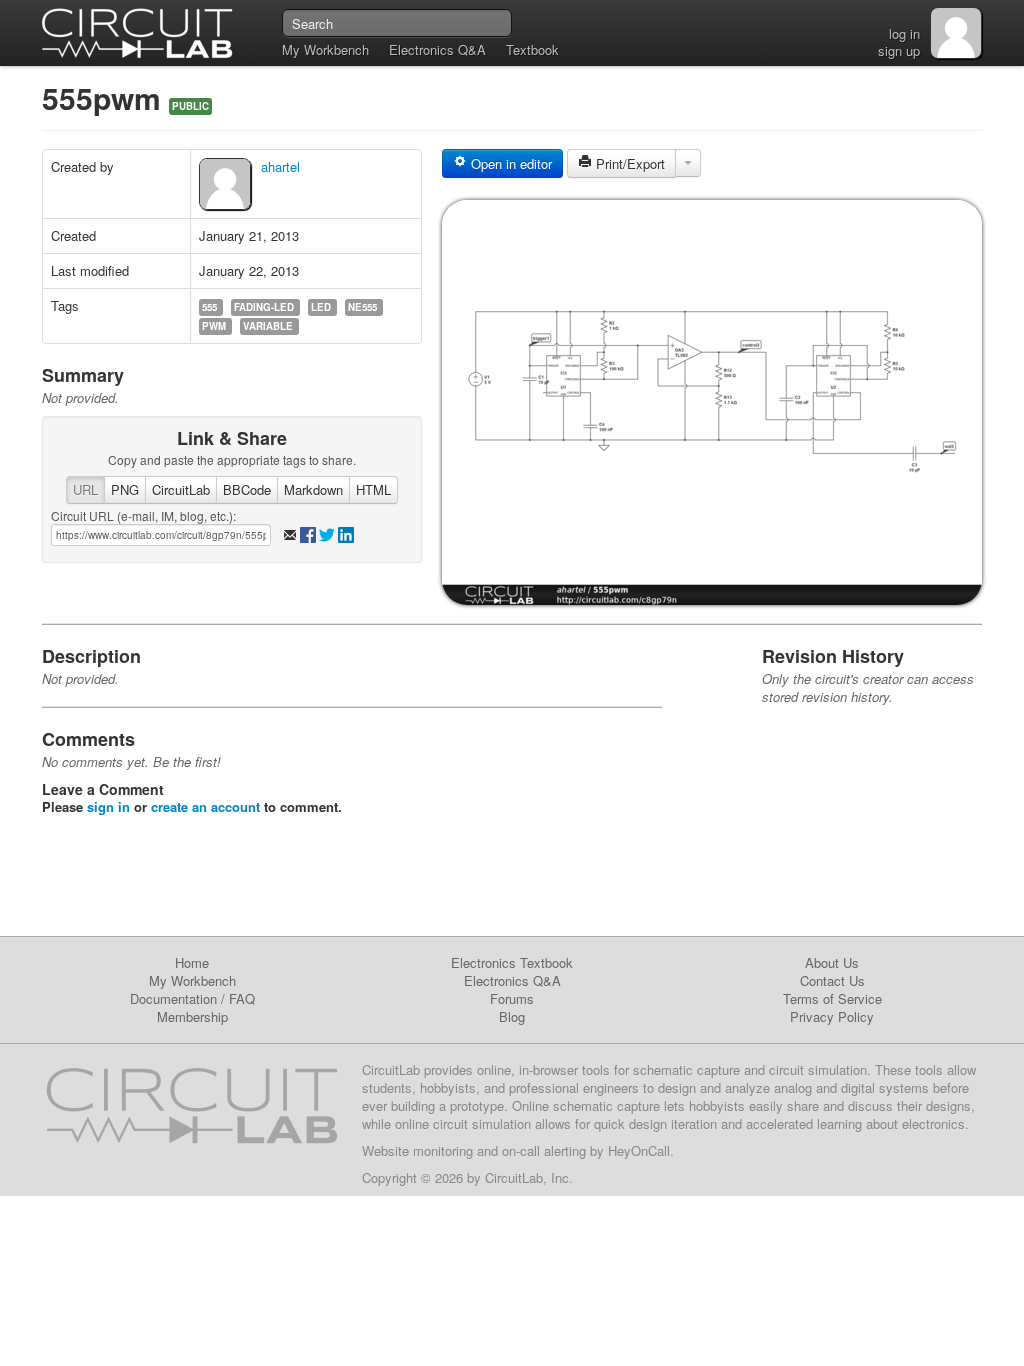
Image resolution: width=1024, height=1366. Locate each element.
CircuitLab (181, 489)
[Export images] (688, 163)
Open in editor (509, 163)
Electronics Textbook (512, 962)
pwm (214, 326)
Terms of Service (832, 998)
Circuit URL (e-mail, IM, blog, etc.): (143, 515)
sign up (899, 50)
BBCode (247, 489)
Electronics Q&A (437, 49)
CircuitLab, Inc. (529, 1177)
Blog (512, 1016)
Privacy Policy (832, 1016)
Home (192, 962)
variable (268, 326)
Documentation (173, 998)
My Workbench (325, 49)
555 (209, 307)
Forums (512, 998)
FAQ (242, 998)
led (321, 307)
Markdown (313, 489)
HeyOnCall (639, 1150)
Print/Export (628, 163)
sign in (108, 806)
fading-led (264, 307)
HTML (373, 489)
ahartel (280, 166)
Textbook (532, 49)
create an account (205, 806)
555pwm (105, 97)
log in (904, 33)
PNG (125, 489)
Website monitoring (417, 1150)
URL (85, 489)
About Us (832, 962)
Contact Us (832, 980)
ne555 (362, 307)
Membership (192, 1016)
